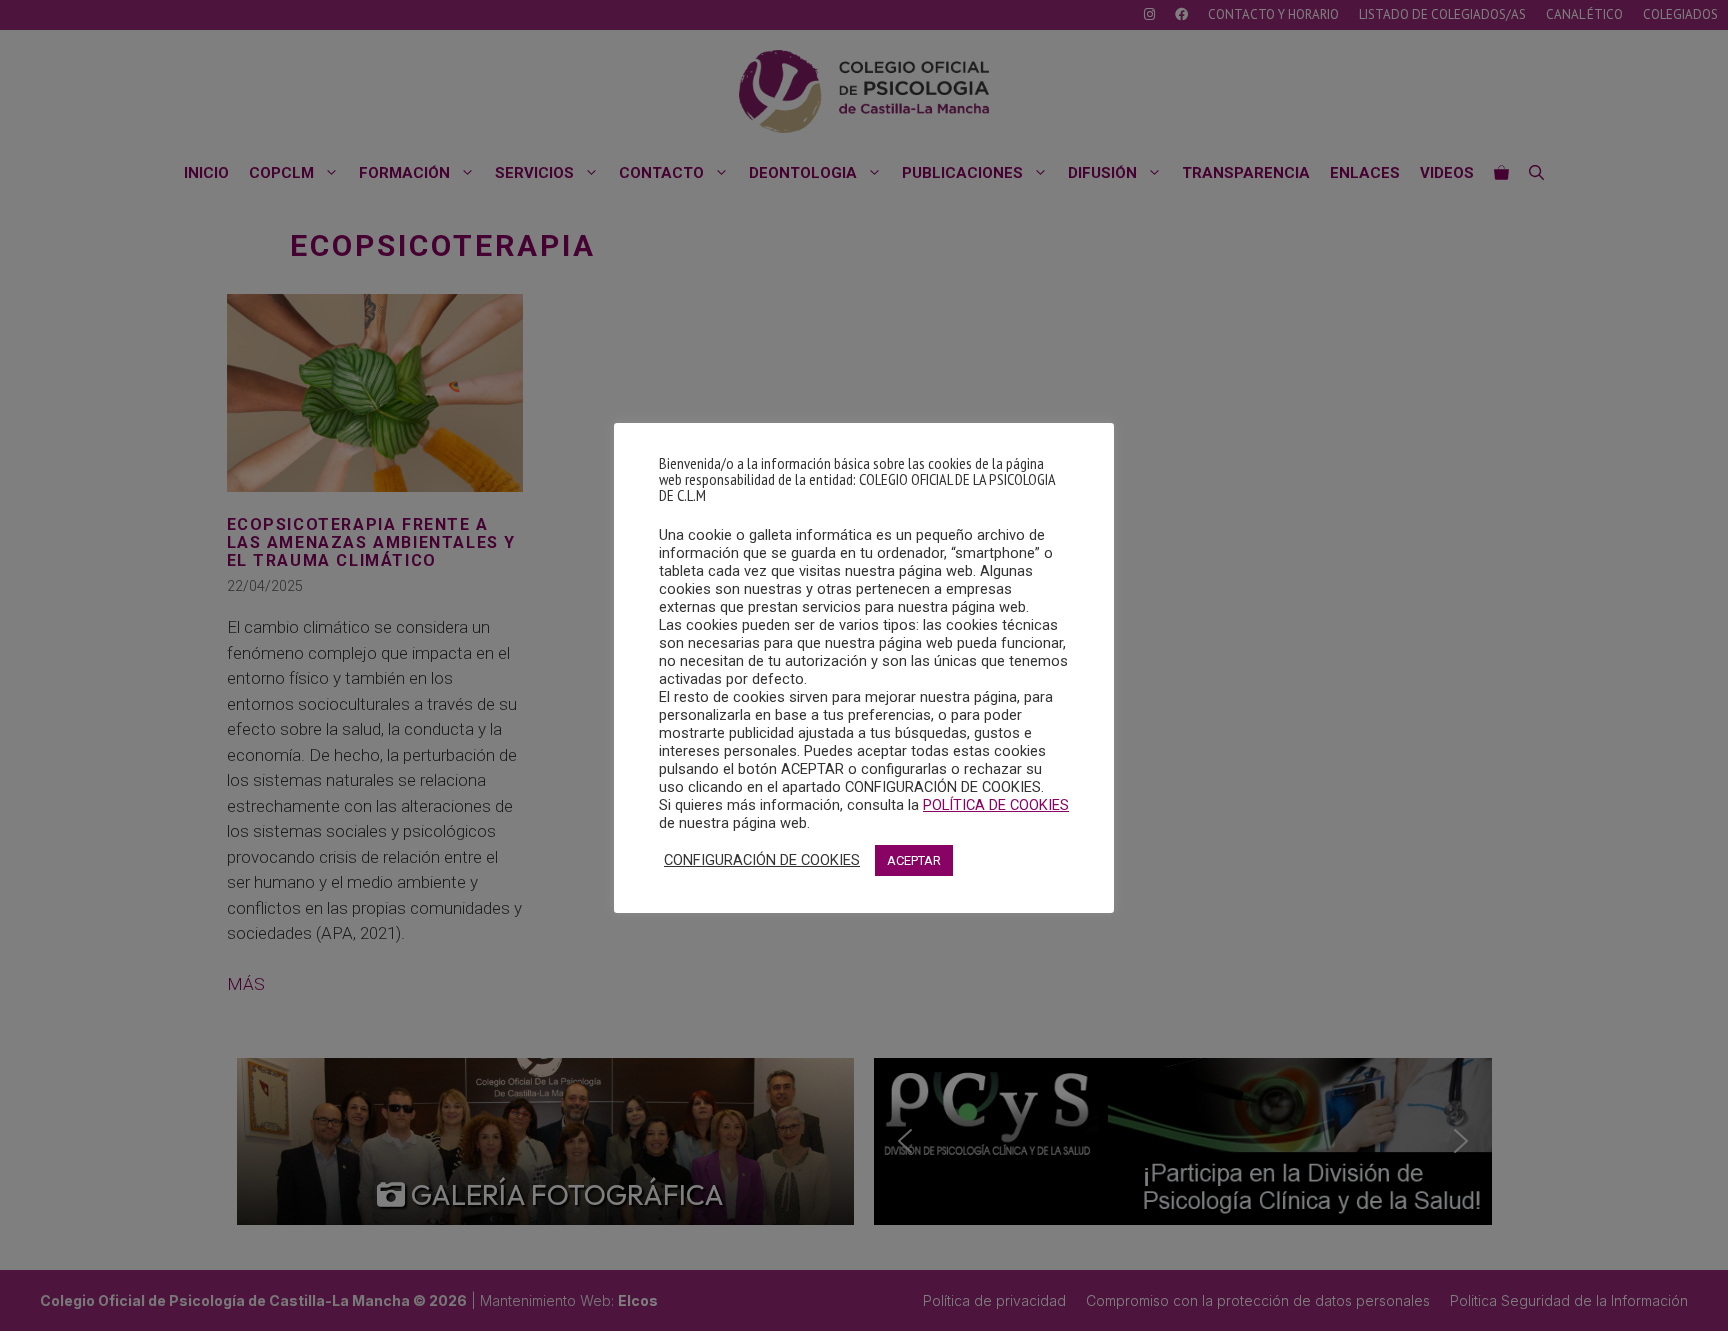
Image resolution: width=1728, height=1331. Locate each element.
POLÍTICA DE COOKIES (996, 805)
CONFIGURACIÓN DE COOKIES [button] (762, 860)
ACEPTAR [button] (914, 860)
